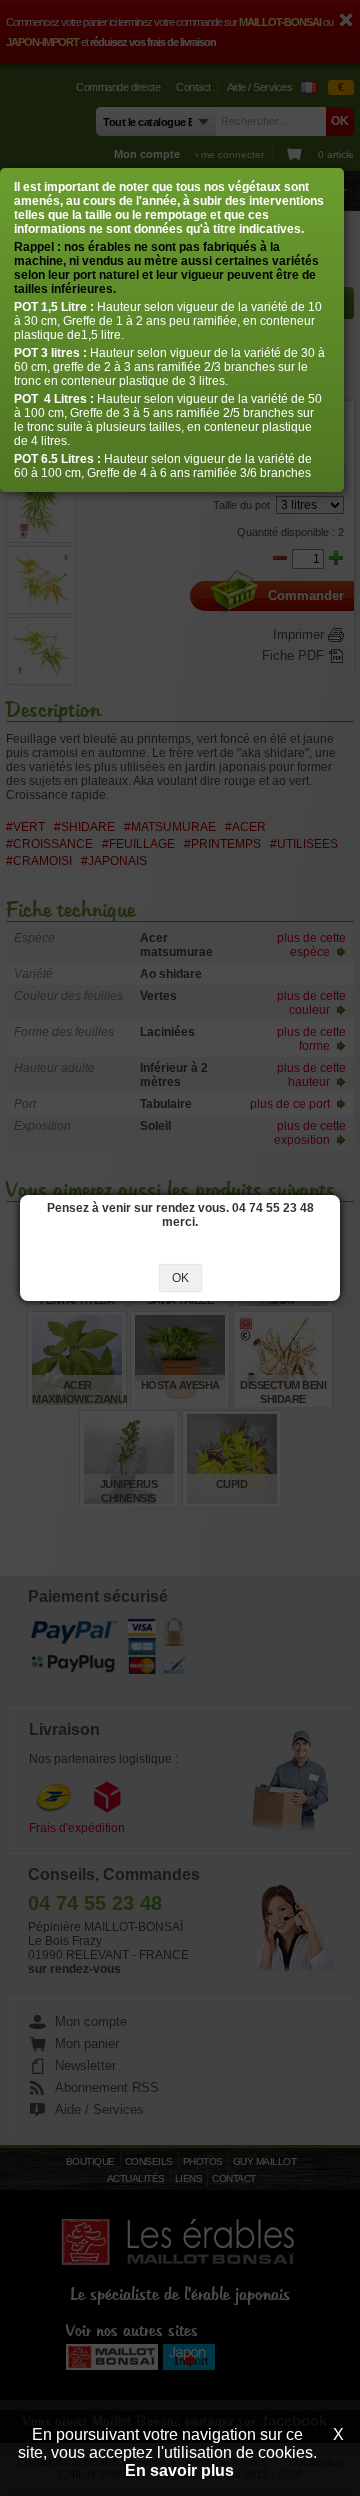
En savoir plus (179, 2470)
